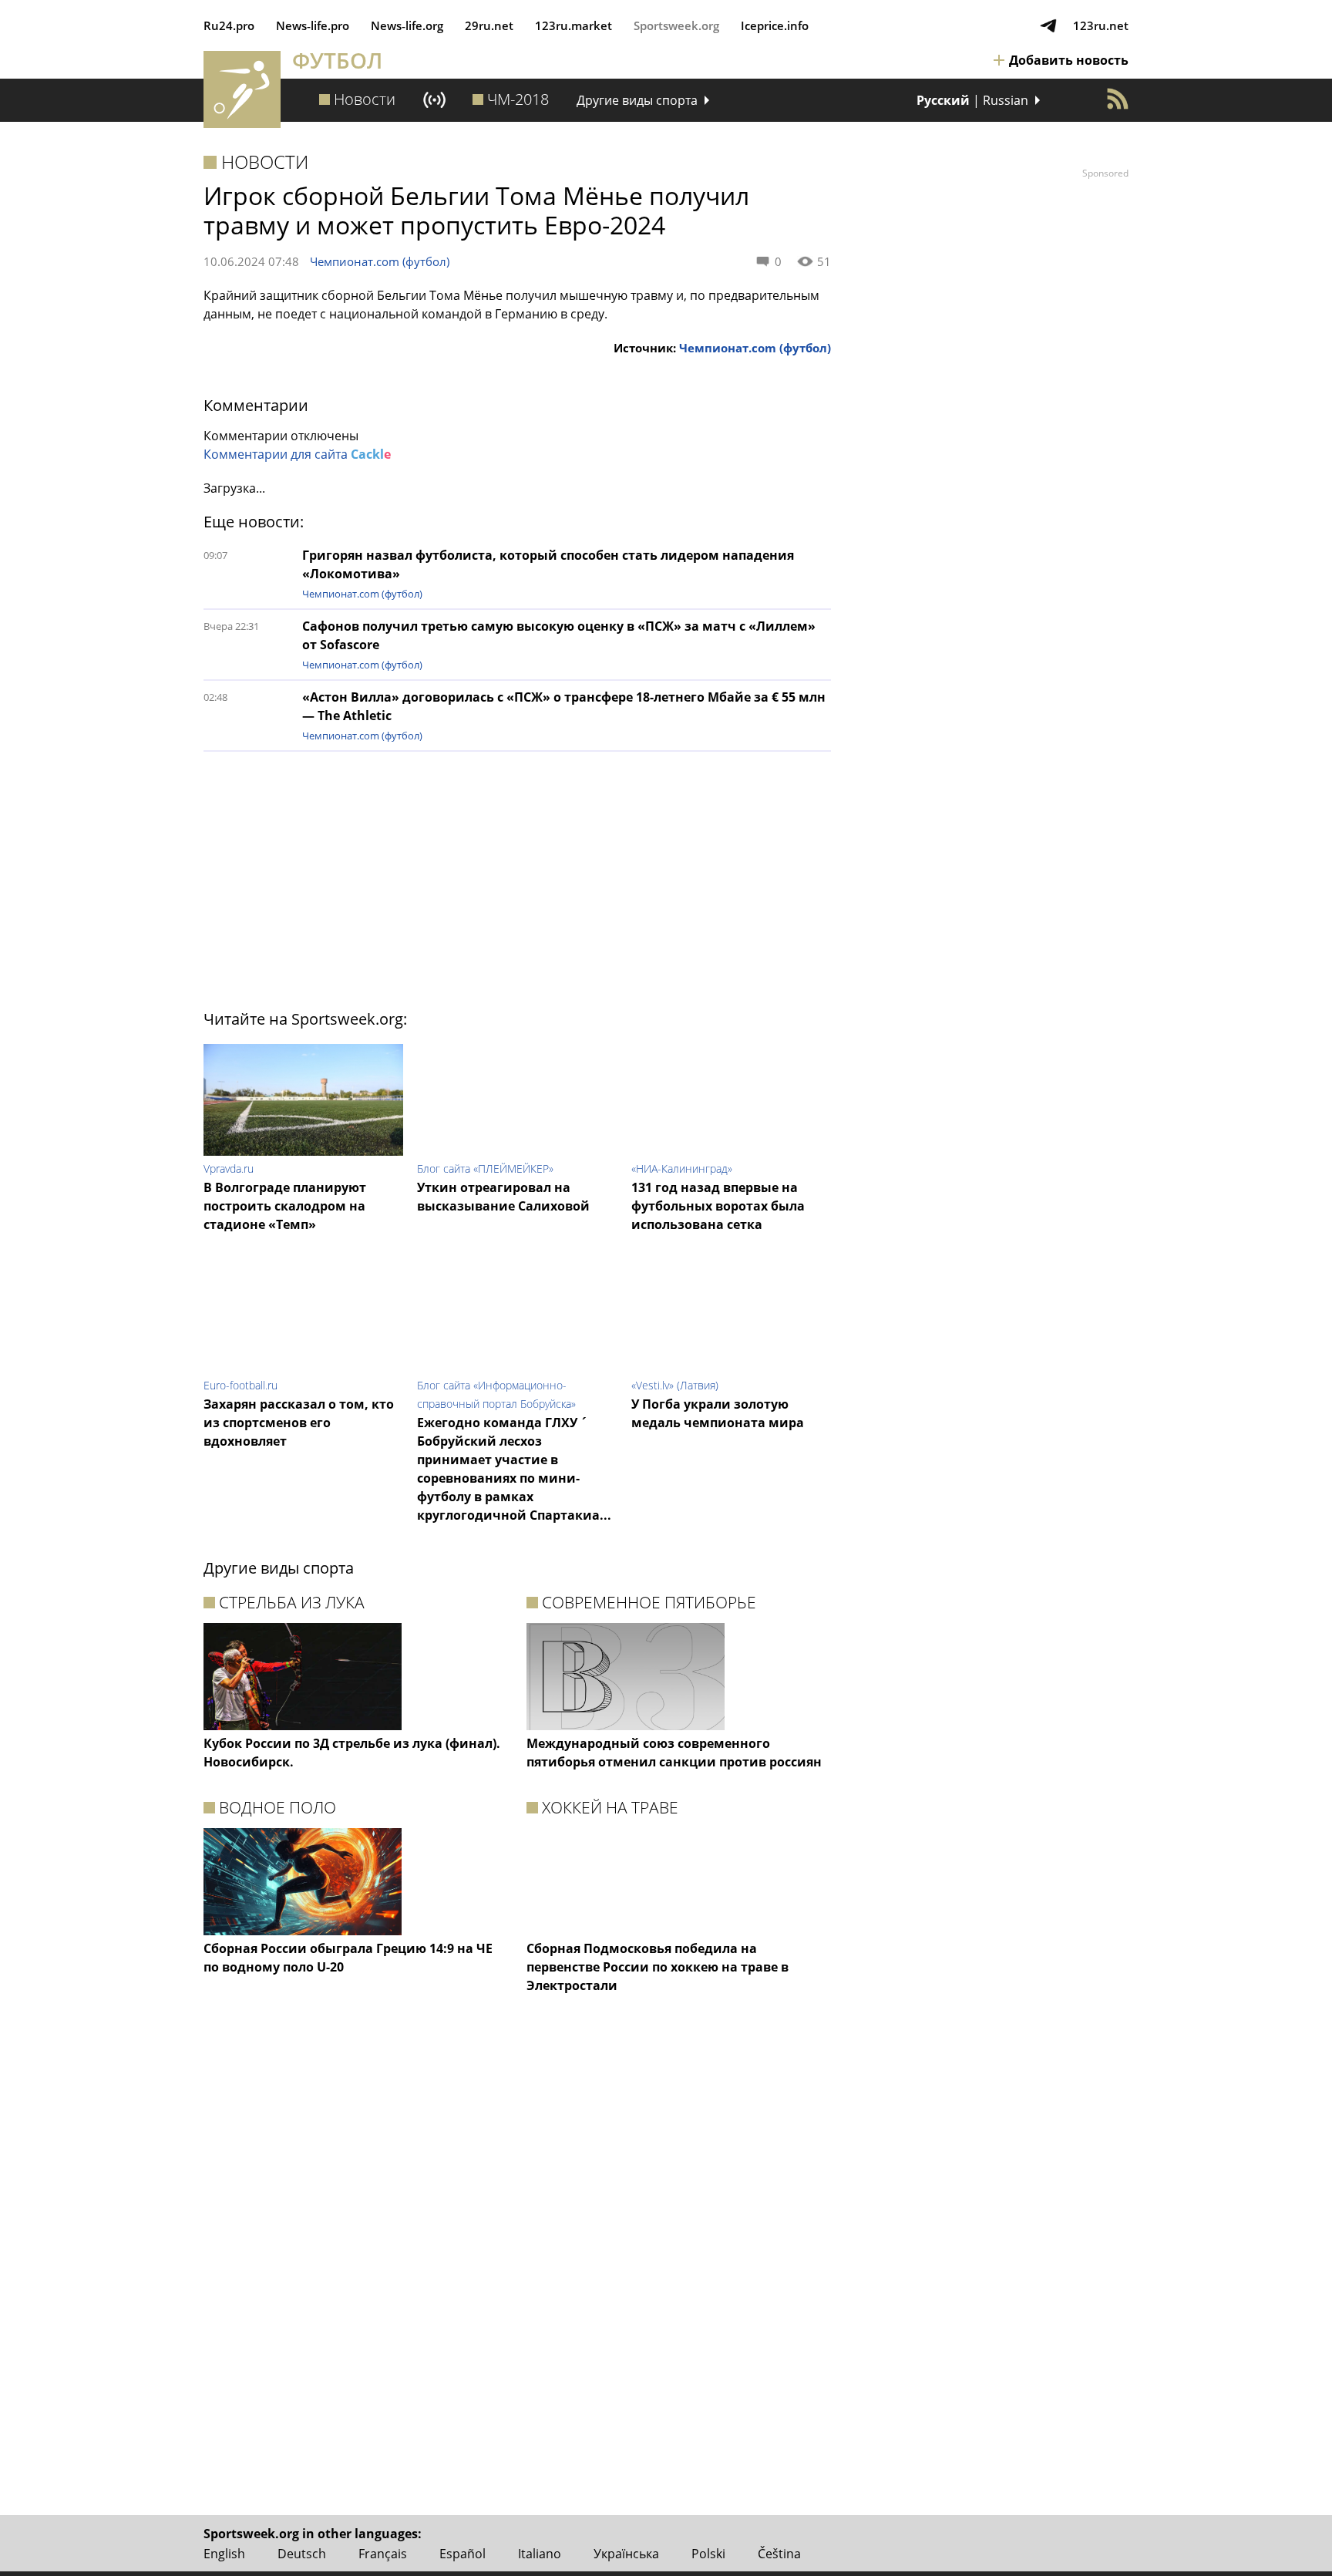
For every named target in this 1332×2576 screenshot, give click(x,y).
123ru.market (573, 25)
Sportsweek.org (676, 25)
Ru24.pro (229, 25)
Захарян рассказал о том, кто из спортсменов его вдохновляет (299, 1423)
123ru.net (1101, 25)
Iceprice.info (775, 25)
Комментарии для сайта (297, 454)
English (224, 2554)
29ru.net (489, 25)
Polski (708, 2554)
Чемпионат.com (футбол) (380, 261)
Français (383, 2554)
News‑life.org (407, 25)
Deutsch (302, 2554)
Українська (626, 2554)
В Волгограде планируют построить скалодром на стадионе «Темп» (285, 1206)
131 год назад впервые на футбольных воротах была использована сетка (718, 1206)
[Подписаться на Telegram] (1048, 25)
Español (462, 2554)
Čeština (779, 2554)
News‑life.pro (313, 25)
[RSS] (1118, 99)
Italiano (540, 2554)
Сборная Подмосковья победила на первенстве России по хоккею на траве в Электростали (658, 1967)
